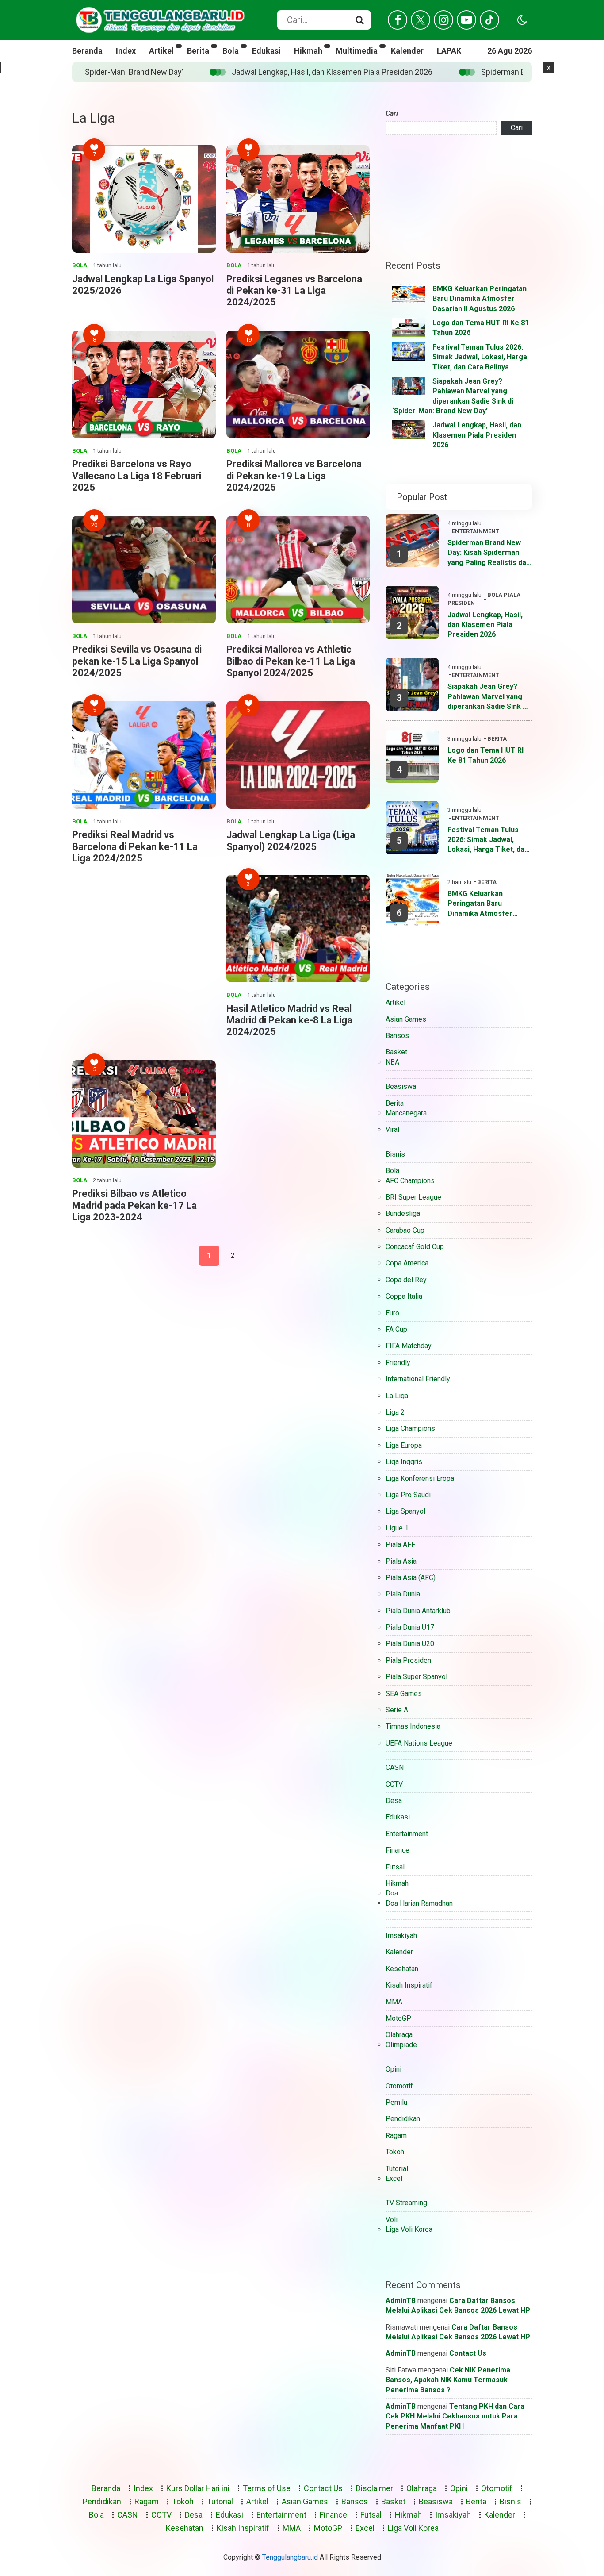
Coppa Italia (404, 1296)
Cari (392, 113)
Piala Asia (401, 1561)
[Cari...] (359, 20)
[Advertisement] (221, 578)
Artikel (161, 51)
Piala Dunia (403, 1594)
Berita (198, 51)
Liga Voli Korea (409, 2229)
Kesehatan (402, 1969)
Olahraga (399, 2035)
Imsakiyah (401, 1936)
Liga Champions (410, 1428)
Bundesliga (403, 1213)
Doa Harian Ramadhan (419, 1903)
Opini (394, 2069)
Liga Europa (404, 1445)
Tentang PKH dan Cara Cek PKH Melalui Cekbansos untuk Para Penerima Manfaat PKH (455, 2416)
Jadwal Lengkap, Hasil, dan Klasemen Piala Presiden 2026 (477, 435)
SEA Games (404, 1694)
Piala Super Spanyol (417, 1677)
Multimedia (357, 51)
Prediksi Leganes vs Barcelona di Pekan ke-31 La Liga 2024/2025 (294, 291)
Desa (394, 1801)
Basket (396, 1052)
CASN (395, 1767)
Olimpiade (401, 2045)
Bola (231, 51)
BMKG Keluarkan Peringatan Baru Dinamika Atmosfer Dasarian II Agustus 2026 (480, 299)
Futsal (395, 1867)
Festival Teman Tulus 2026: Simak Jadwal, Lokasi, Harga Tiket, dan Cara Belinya (480, 357)
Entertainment (476, 531)
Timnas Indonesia (413, 1726)
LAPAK (449, 51)
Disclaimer (375, 2488)
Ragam (396, 2136)
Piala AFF (400, 1544)
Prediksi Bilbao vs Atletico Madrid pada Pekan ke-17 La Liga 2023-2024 (134, 1205)
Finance (398, 1850)
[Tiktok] (489, 20)
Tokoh (395, 2152)
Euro (392, 1313)
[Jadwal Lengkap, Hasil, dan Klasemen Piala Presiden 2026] (409, 430)
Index (126, 51)
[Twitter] (421, 20)
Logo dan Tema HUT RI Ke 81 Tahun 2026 (485, 755)
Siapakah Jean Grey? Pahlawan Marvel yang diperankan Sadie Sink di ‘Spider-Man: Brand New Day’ (488, 697)
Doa (392, 1893)
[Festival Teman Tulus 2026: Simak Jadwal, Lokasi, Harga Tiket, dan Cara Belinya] (409, 352)
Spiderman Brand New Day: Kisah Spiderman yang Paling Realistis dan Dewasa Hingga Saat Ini (403, 72)
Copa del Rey (406, 1280)
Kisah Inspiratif (409, 1985)
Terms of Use (267, 2488)
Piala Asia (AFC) (411, 1578)
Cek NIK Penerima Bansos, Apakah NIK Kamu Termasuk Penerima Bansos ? (448, 2380)
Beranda (87, 51)
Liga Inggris (404, 1462)
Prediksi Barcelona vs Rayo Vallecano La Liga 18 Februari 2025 (137, 476)
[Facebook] (398, 20)
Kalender (407, 51)
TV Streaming (406, 2203)
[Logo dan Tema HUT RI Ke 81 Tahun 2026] (409, 327)
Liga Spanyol (405, 1511)
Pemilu (396, 2102)
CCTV (394, 1784)
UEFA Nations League (419, 1743)
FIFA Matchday (409, 1346)
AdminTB (401, 2301)
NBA (392, 1062)
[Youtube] (466, 20)
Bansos (397, 1036)
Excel (394, 2178)
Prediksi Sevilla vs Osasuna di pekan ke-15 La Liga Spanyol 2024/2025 (137, 661)
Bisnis (395, 1154)
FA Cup (396, 1329)
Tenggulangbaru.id (290, 2557)
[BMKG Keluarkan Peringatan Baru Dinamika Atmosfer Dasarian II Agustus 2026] (409, 293)
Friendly (398, 1363)
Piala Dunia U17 (410, 1627)
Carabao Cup (405, 1230)
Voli (392, 2220)
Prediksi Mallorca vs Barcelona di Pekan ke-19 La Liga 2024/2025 (294, 476)
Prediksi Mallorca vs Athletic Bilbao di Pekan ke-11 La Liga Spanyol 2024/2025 (291, 661)
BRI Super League (413, 1197)
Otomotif (399, 2086)
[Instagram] (443, 20)
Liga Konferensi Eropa (420, 1478)
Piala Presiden (408, 1660)
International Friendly (418, 1379)
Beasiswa (401, 1086)
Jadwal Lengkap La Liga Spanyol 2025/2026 (143, 285)
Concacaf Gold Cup (415, 1247)
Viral (392, 1129)
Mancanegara (406, 1113)
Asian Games (406, 1019)
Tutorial (397, 2169)
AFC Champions (410, 1181)
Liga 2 (395, 1412)
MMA (394, 2002)
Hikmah (308, 51)
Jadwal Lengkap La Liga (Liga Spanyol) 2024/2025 (291, 840)
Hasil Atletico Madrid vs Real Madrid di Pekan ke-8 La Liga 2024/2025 (289, 1020)
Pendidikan (403, 2119)
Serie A (397, 1710)
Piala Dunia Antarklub (418, 1611)
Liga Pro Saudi (408, 1495)
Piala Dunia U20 (410, 1644)
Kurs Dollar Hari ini (198, 2488)
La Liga (397, 1396)
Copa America (407, 1263)
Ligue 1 (397, 1528)
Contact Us (468, 2353)
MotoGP (398, 2018)
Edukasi (266, 51)
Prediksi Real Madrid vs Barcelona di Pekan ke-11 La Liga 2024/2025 (135, 846)
